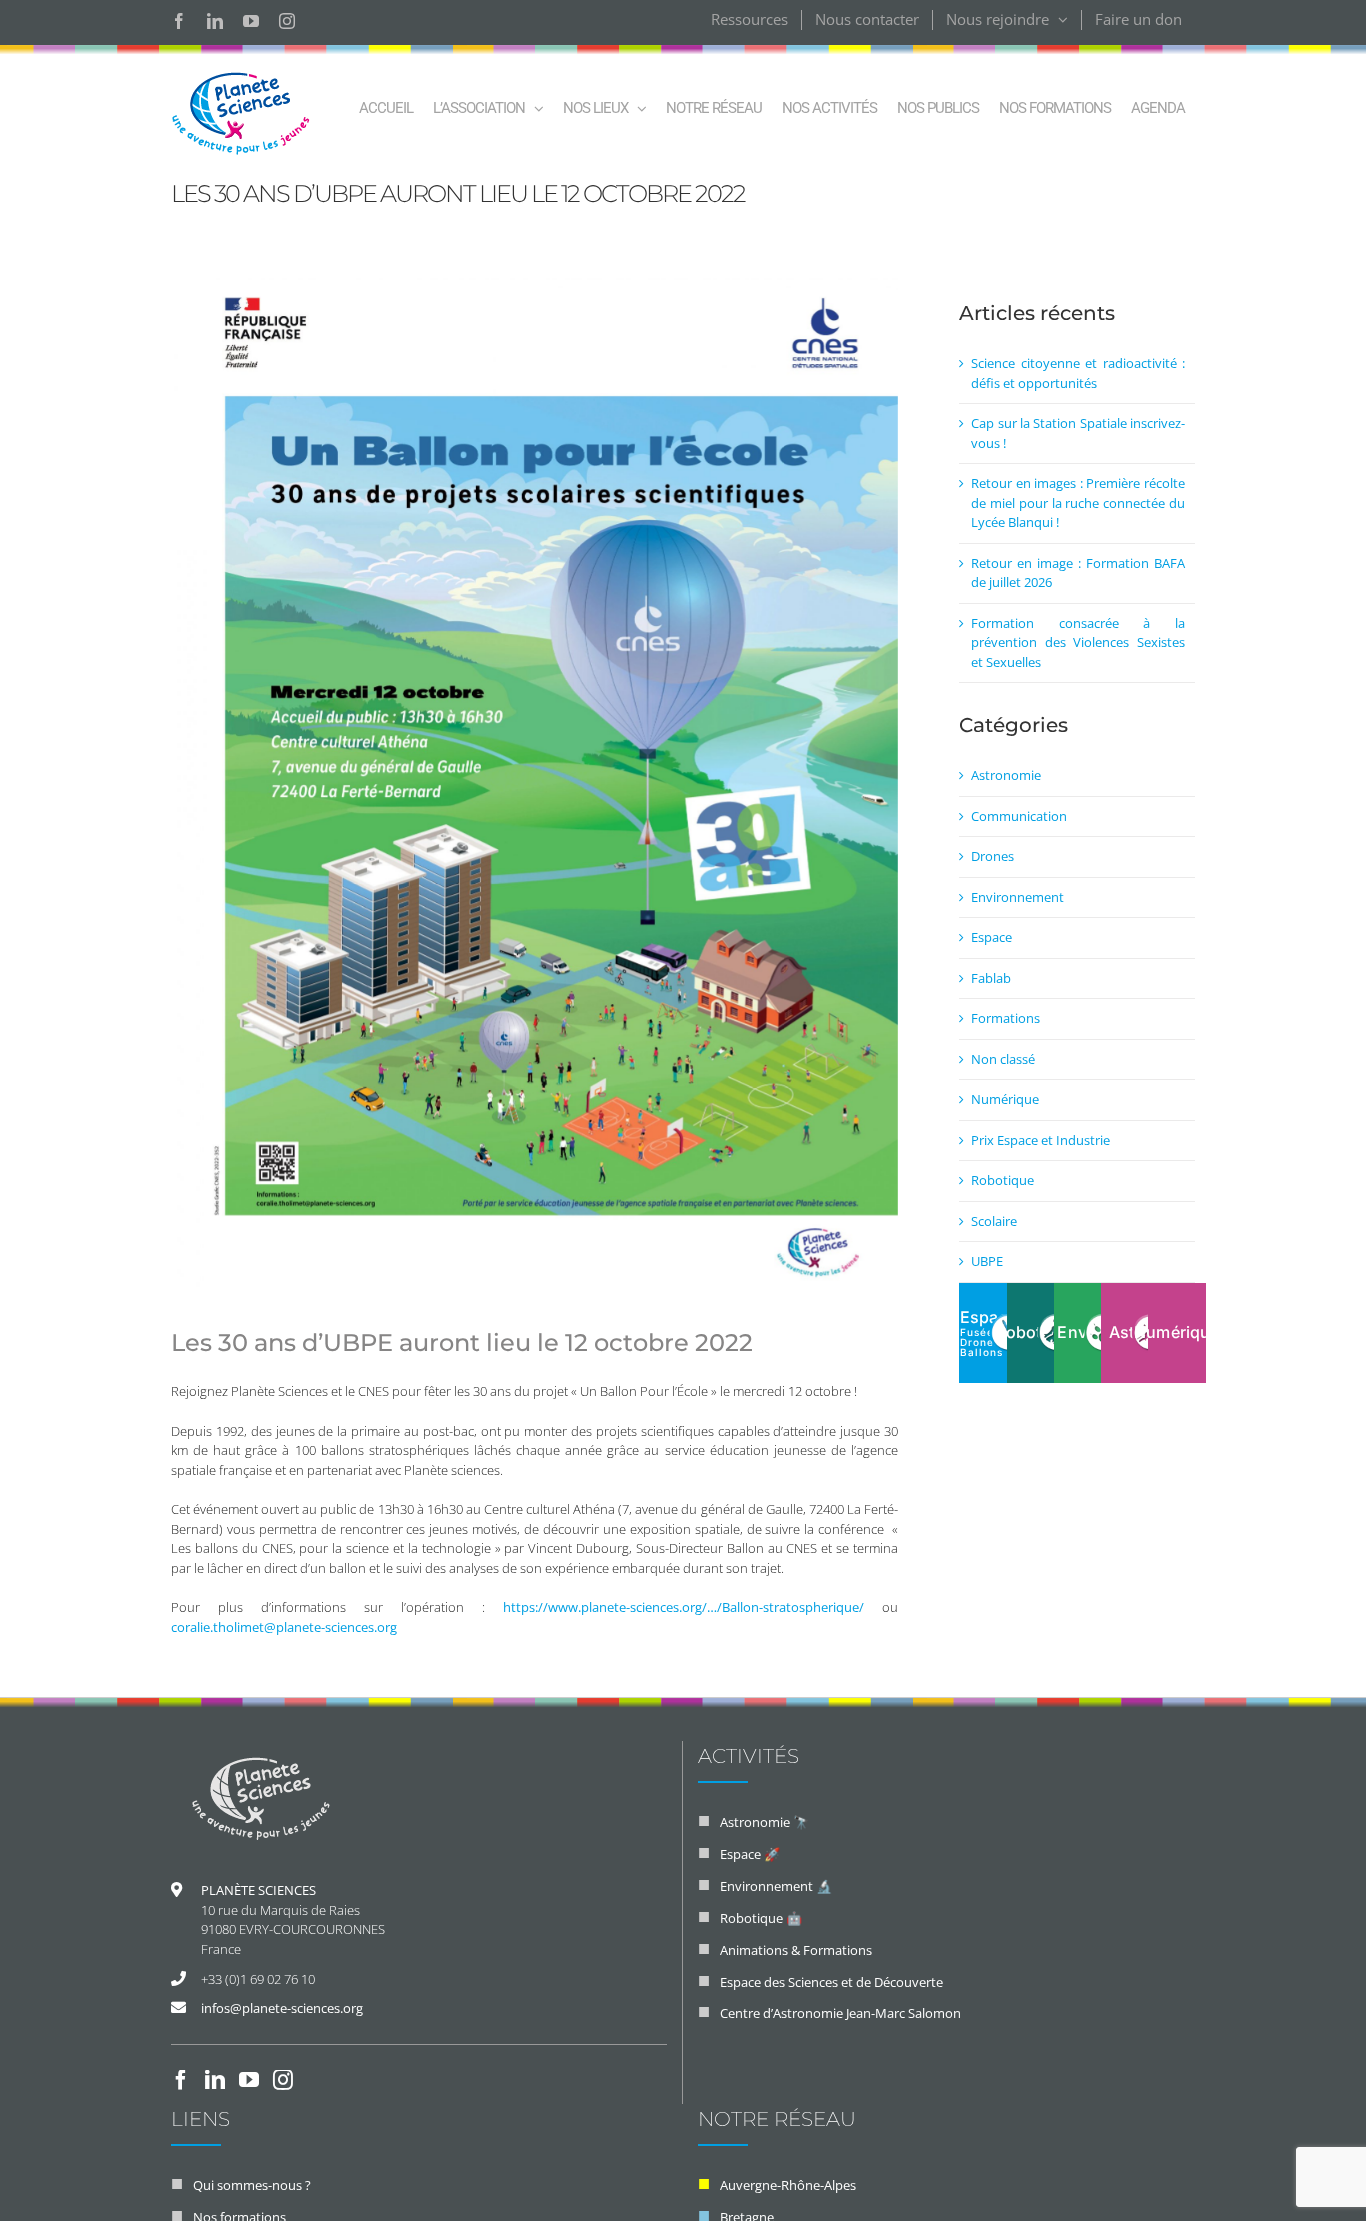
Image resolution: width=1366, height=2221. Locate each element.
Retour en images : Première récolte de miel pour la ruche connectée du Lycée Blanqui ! (1078, 502)
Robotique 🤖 (761, 1918)
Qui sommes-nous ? (252, 2185)
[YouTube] (249, 2080)
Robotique (1002, 1180)
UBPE (987, 1261)
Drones (992, 856)
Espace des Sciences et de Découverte (831, 1982)
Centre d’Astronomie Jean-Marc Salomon (840, 2013)
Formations (1005, 1018)
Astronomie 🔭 (764, 1822)
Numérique (1005, 1099)
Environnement (1017, 897)
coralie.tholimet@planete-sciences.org (284, 1627)
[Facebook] (181, 2080)
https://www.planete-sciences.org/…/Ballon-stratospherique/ (683, 1607)
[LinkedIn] (215, 2080)
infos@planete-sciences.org (282, 2008)
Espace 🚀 (750, 1854)
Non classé (1003, 1059)
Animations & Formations (796, 1950)
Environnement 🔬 (776, 1886)
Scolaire (994, 1221)
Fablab (991, 978)
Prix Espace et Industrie (1040, 1140)
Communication (1019, 816)
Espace (991, 937)
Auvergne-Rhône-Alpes (788, 2185)
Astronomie (1006, 775)
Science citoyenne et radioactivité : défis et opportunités (1078, 373)
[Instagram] (283, 2080)
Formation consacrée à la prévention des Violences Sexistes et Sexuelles (1078, 642)
